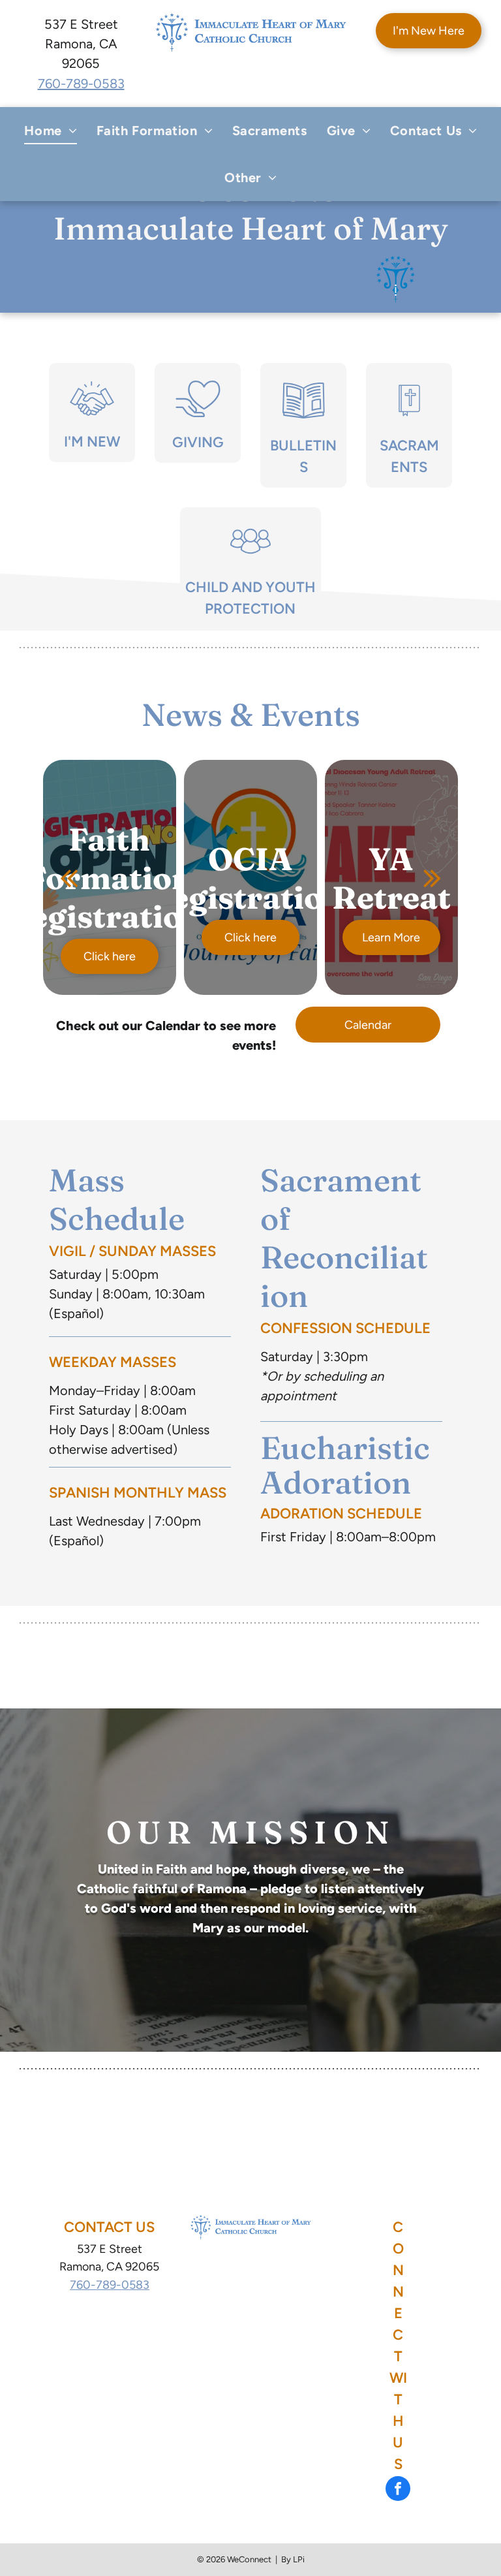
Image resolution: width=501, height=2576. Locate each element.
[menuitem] (50, 131)
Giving (198, 442)
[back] (69, 877)
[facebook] (398, 2490)
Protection (250, 609)
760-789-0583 (81, 84)
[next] (432, 877)
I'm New (92, 442)
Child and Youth (250, 587)
